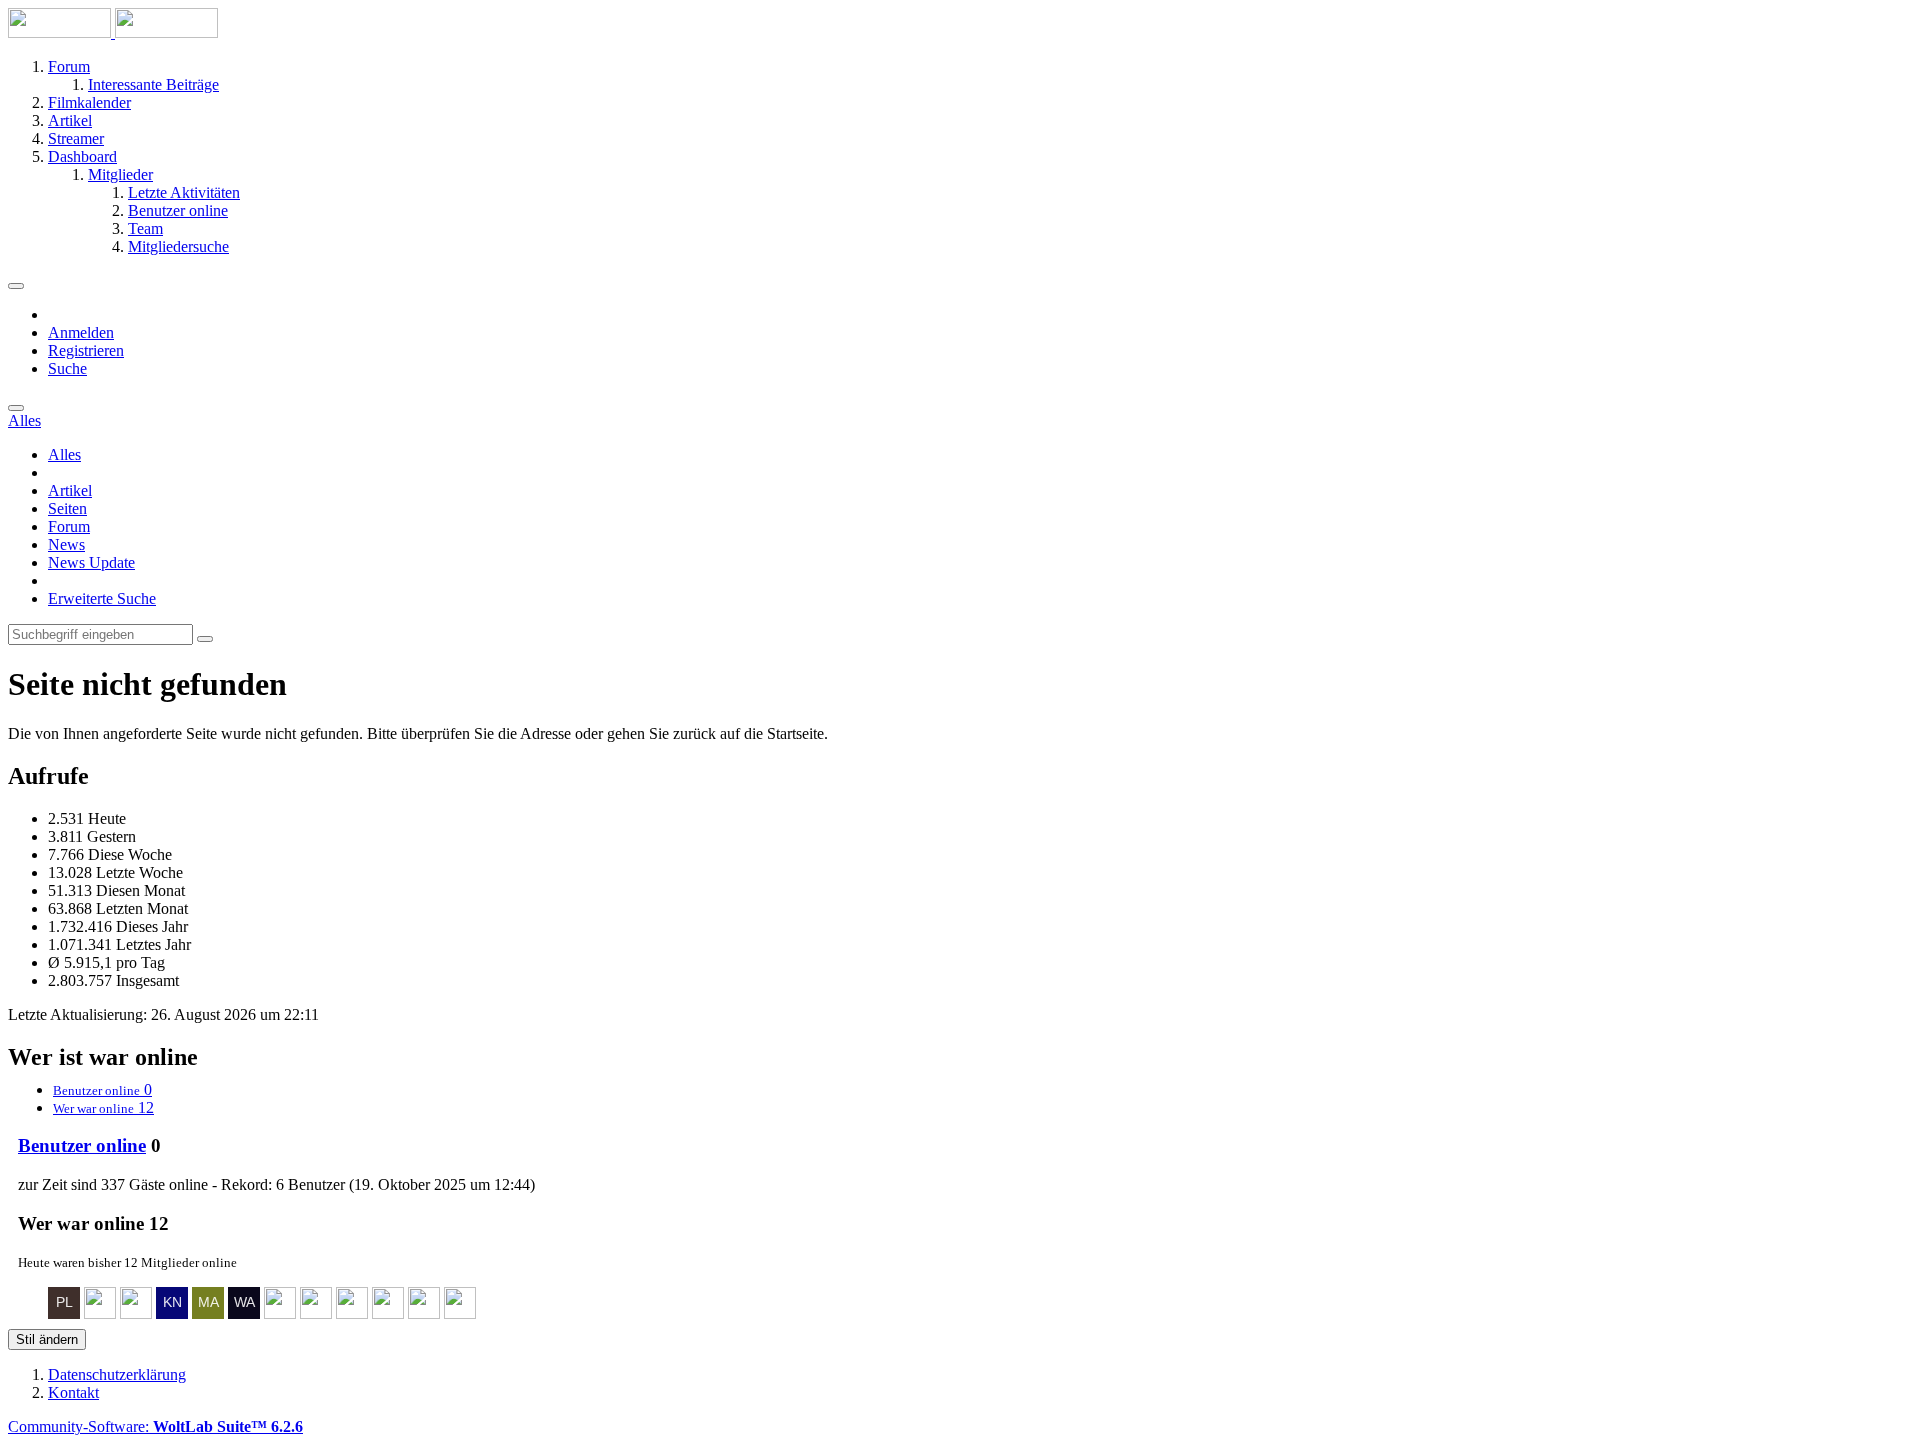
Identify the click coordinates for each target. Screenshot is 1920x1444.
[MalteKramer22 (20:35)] (208, 1313)
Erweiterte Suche (102, 598)
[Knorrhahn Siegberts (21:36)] (100, 1313)
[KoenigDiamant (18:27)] (316, 1313)
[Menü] (16, 286)
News (66, 544)
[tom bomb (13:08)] (460, 1313)
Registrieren (86, 350)
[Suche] (16, 408)
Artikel (70, 490)
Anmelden (81, 332)
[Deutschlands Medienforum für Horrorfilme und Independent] (113, 32)
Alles (64, 454)
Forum (69, 526)
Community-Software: (155, 1426)
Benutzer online (82, 1145)
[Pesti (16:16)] (352, 1313)
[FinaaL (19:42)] (280, 1313)
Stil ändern (47, 1339)
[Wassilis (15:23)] (388, 1313)
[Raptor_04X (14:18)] (424, 1313)
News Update (91, 562)
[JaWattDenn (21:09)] (136, 1313)
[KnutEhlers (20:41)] (172, 1313)
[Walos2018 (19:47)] (244, 1313)
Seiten (67, 508)
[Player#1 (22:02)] (64, 1313)
